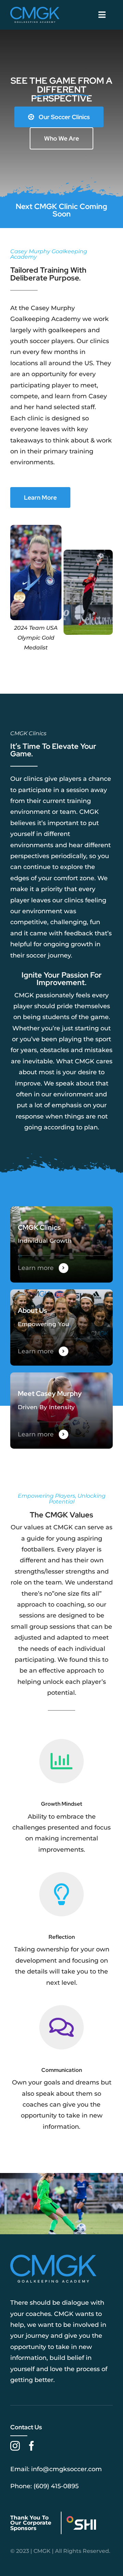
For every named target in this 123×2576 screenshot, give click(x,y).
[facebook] (31, 2446)
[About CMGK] (61, 1327)
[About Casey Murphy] (61, 1411)
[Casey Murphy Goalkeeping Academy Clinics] (61, 1244)
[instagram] (15, 2446)
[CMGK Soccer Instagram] (61, 210)
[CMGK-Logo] (35, 10)
